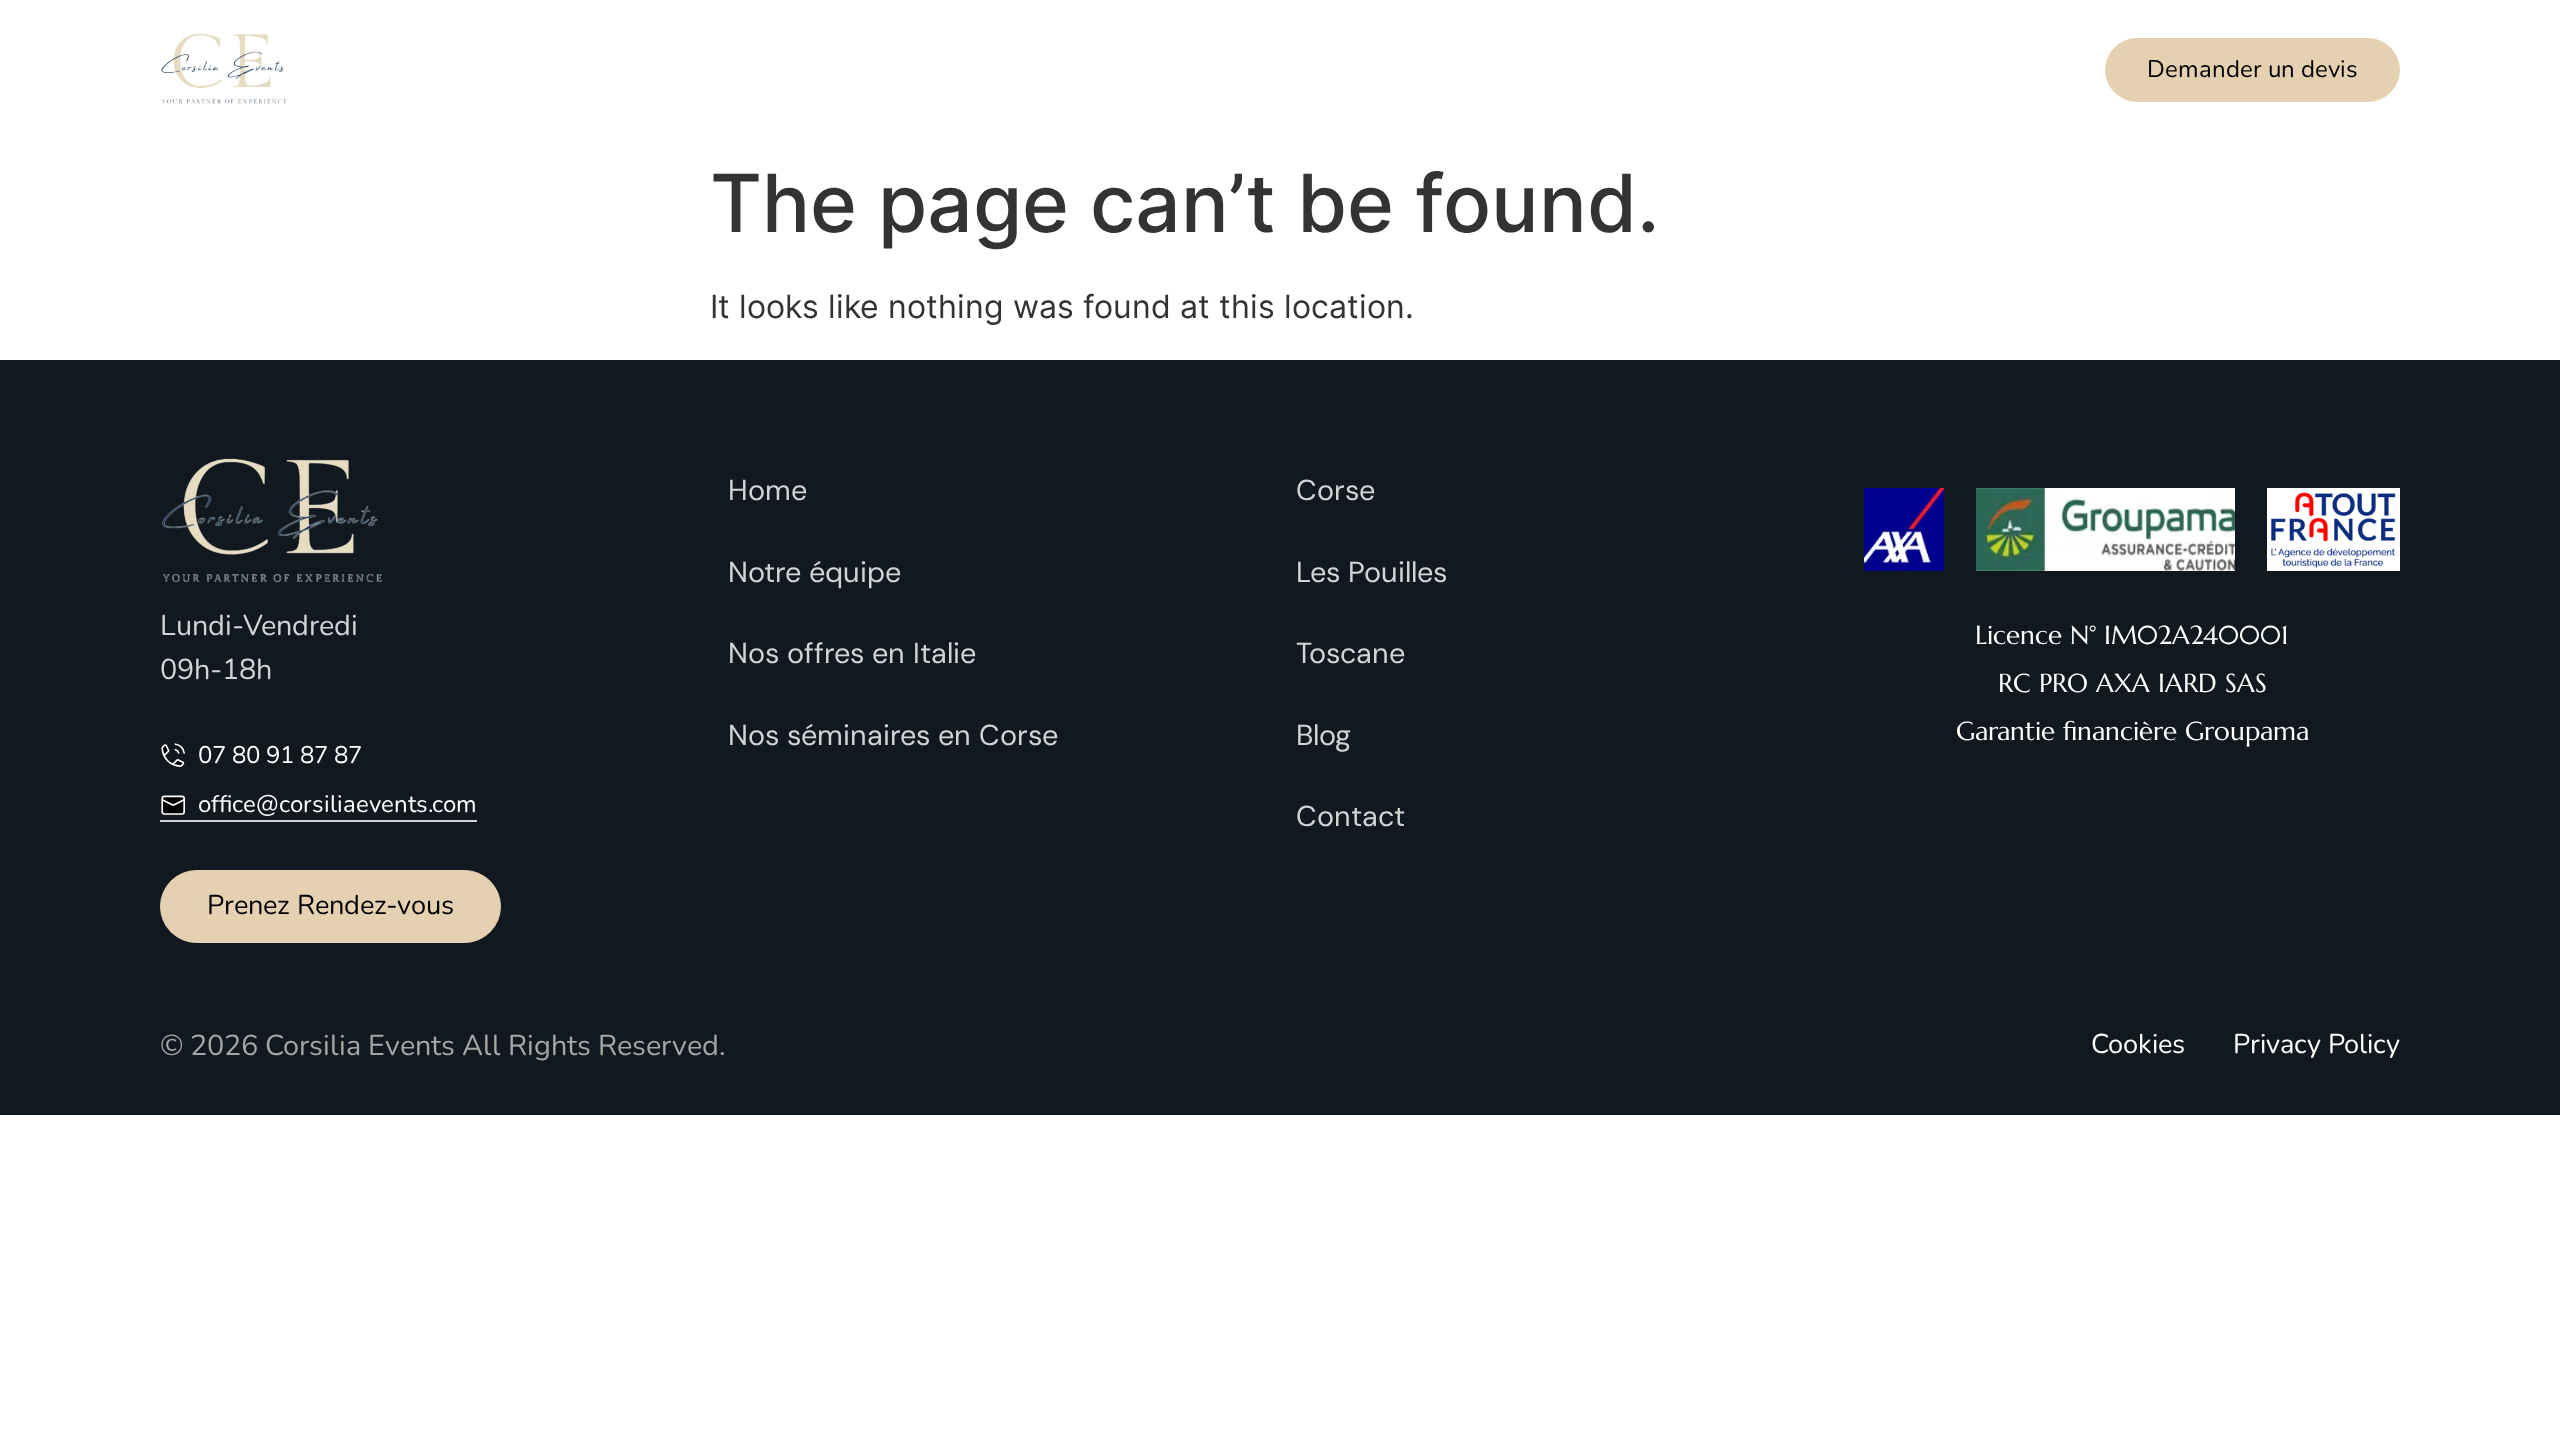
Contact (1530, 69)
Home (767, 490)
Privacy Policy (2316, 1044)
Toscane (1350, 653)
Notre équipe (831, 69)
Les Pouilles (1371, 572)
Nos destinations (1291, 69)
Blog (1323, 735)
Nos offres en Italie (852, 653)
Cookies (2138, 1044)
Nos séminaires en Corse (893, 735)
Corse (1335, 490)
